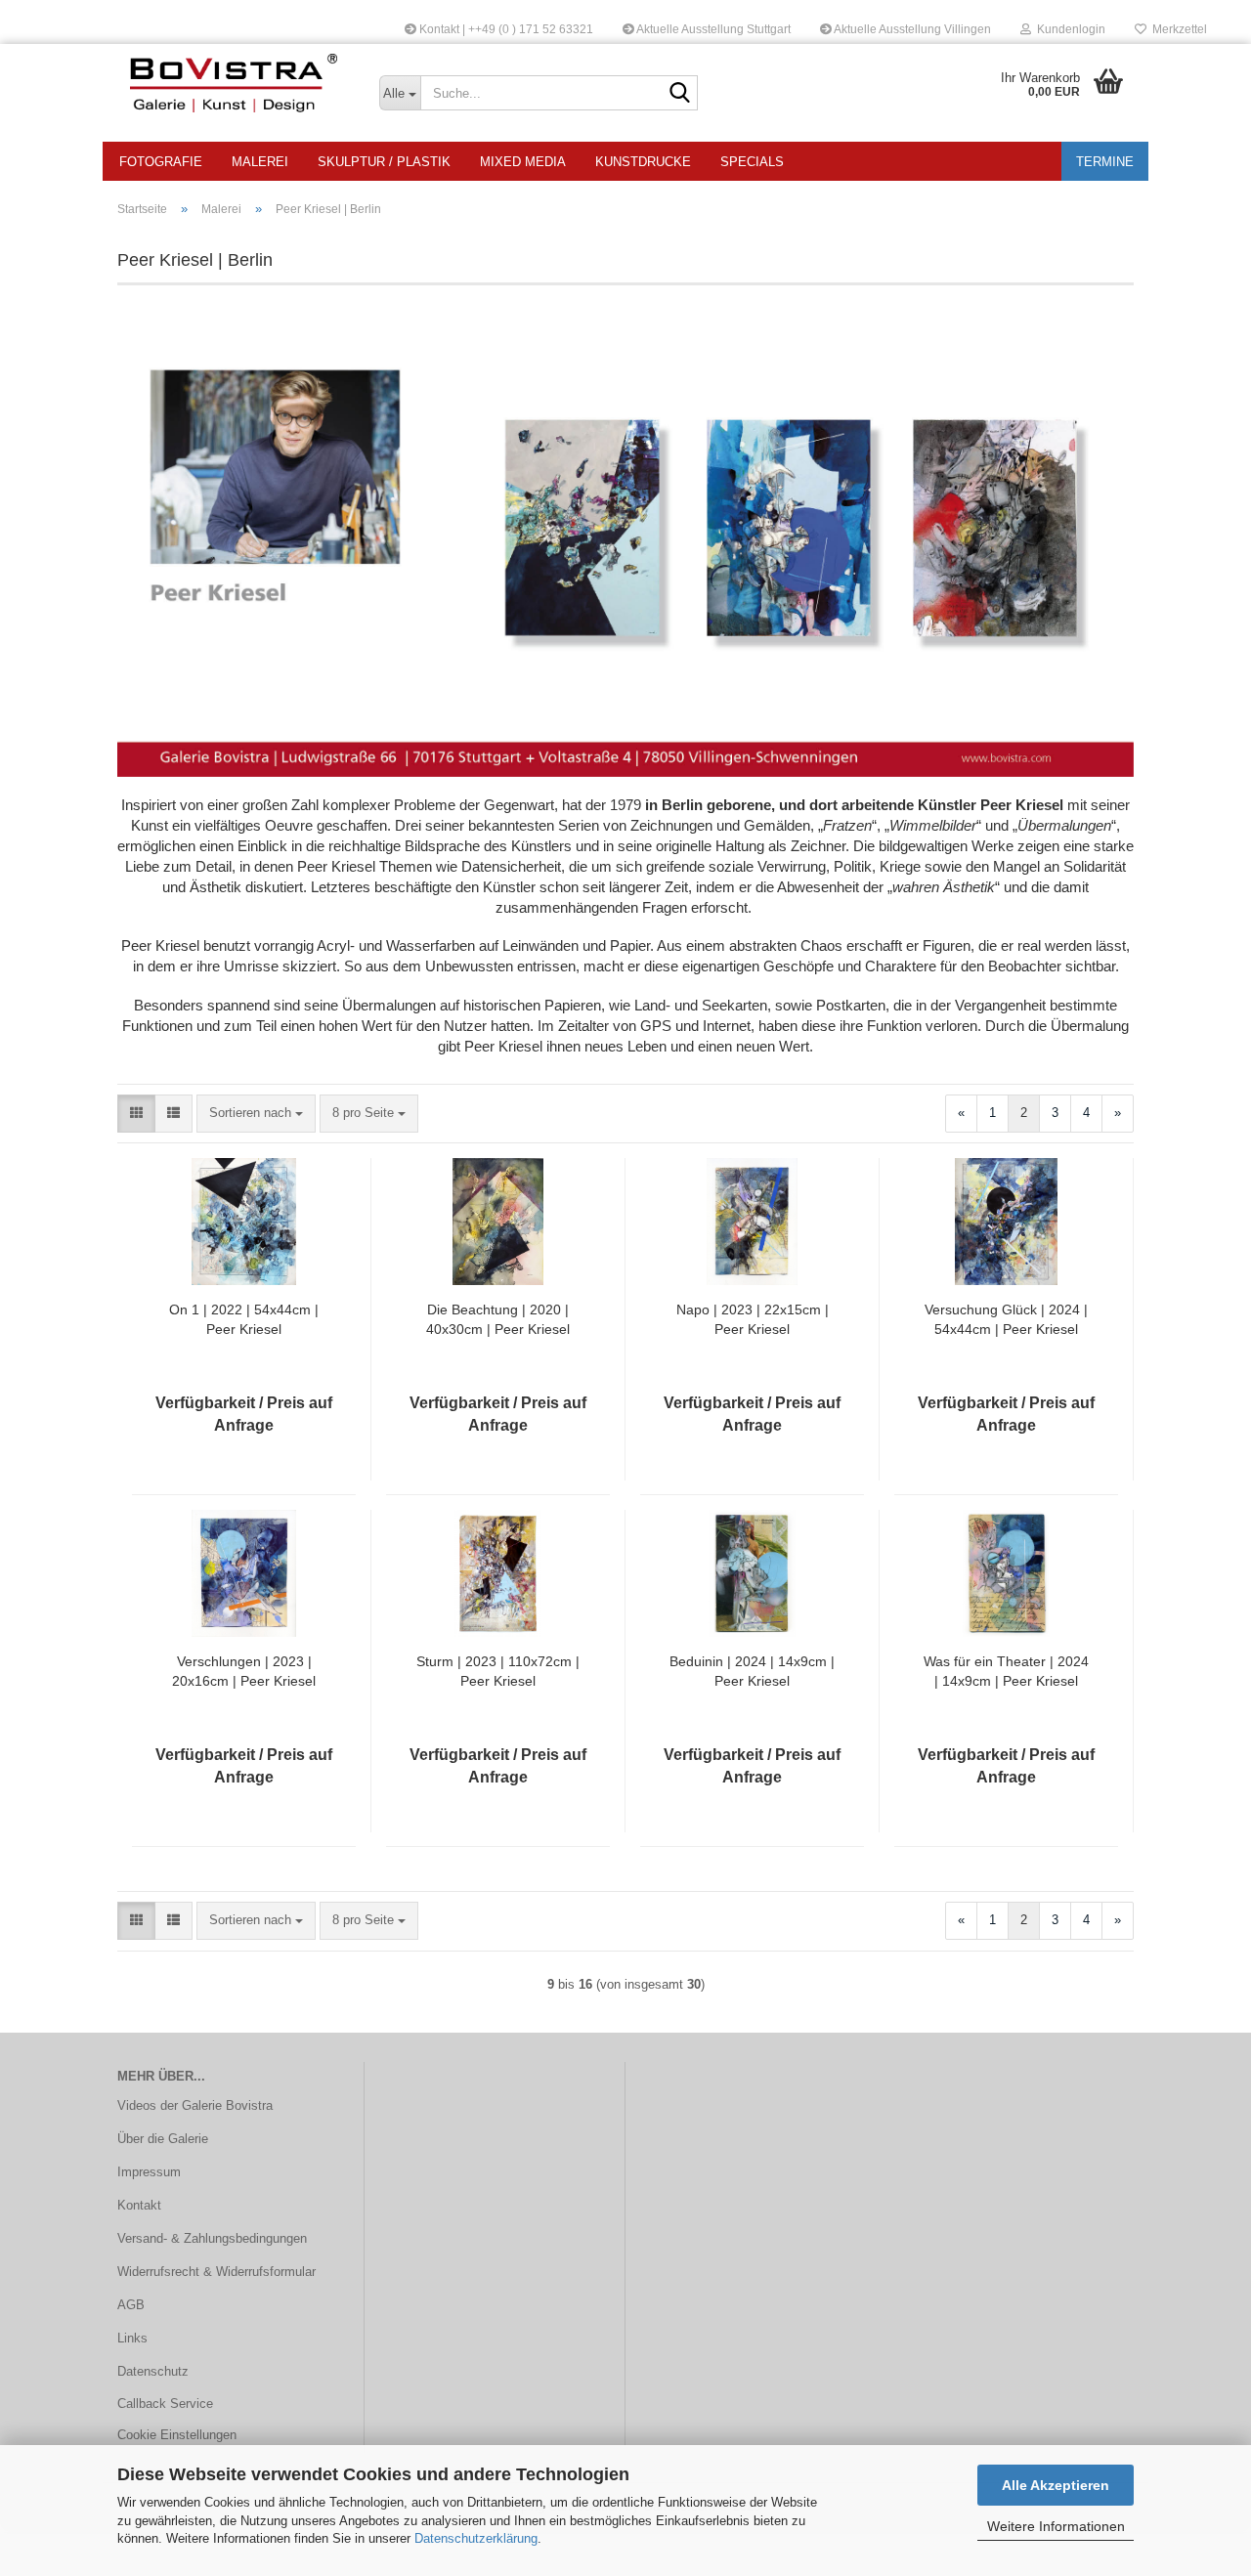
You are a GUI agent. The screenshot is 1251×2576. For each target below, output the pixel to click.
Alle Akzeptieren (1056, 2485)
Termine (1105, 162)
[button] (136, 1114)
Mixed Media (523, 162)
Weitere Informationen (1056, 2526)
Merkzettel (1177, 29)
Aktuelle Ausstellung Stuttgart (712, 29)
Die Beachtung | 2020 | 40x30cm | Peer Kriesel (498, 1319)
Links (132, 2338)
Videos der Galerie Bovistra (195, 2105)
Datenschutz (153, 2371)
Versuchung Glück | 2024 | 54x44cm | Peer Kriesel (1006, 1319)
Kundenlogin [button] (1068, 29)
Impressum (149, 2172)
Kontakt (139, 2205)
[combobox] (256, 1114)
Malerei (260, 162)
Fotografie (161, 162)
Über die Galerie (163, 2139)
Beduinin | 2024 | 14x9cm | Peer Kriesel (752, 1671)
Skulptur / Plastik (384, 162)
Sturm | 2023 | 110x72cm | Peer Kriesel (498, 1671)
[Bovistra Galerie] (234, 83)
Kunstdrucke (643, 162)
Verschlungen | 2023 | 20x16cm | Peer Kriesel (244, 1671)
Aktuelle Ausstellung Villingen (911, 29)
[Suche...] (679, 94)
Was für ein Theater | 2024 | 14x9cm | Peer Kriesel (1006, 1671)
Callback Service (165, 2404)
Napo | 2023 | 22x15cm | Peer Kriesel (753, 1319)
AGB (131, 2305)
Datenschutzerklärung (476, 2538)
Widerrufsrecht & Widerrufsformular (216, 2272)
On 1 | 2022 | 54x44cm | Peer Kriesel (244, 1319)
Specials (752, 162)
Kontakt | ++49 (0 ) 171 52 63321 (505, 29)
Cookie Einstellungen (177, 2435)
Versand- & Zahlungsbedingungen (212, 2238)
